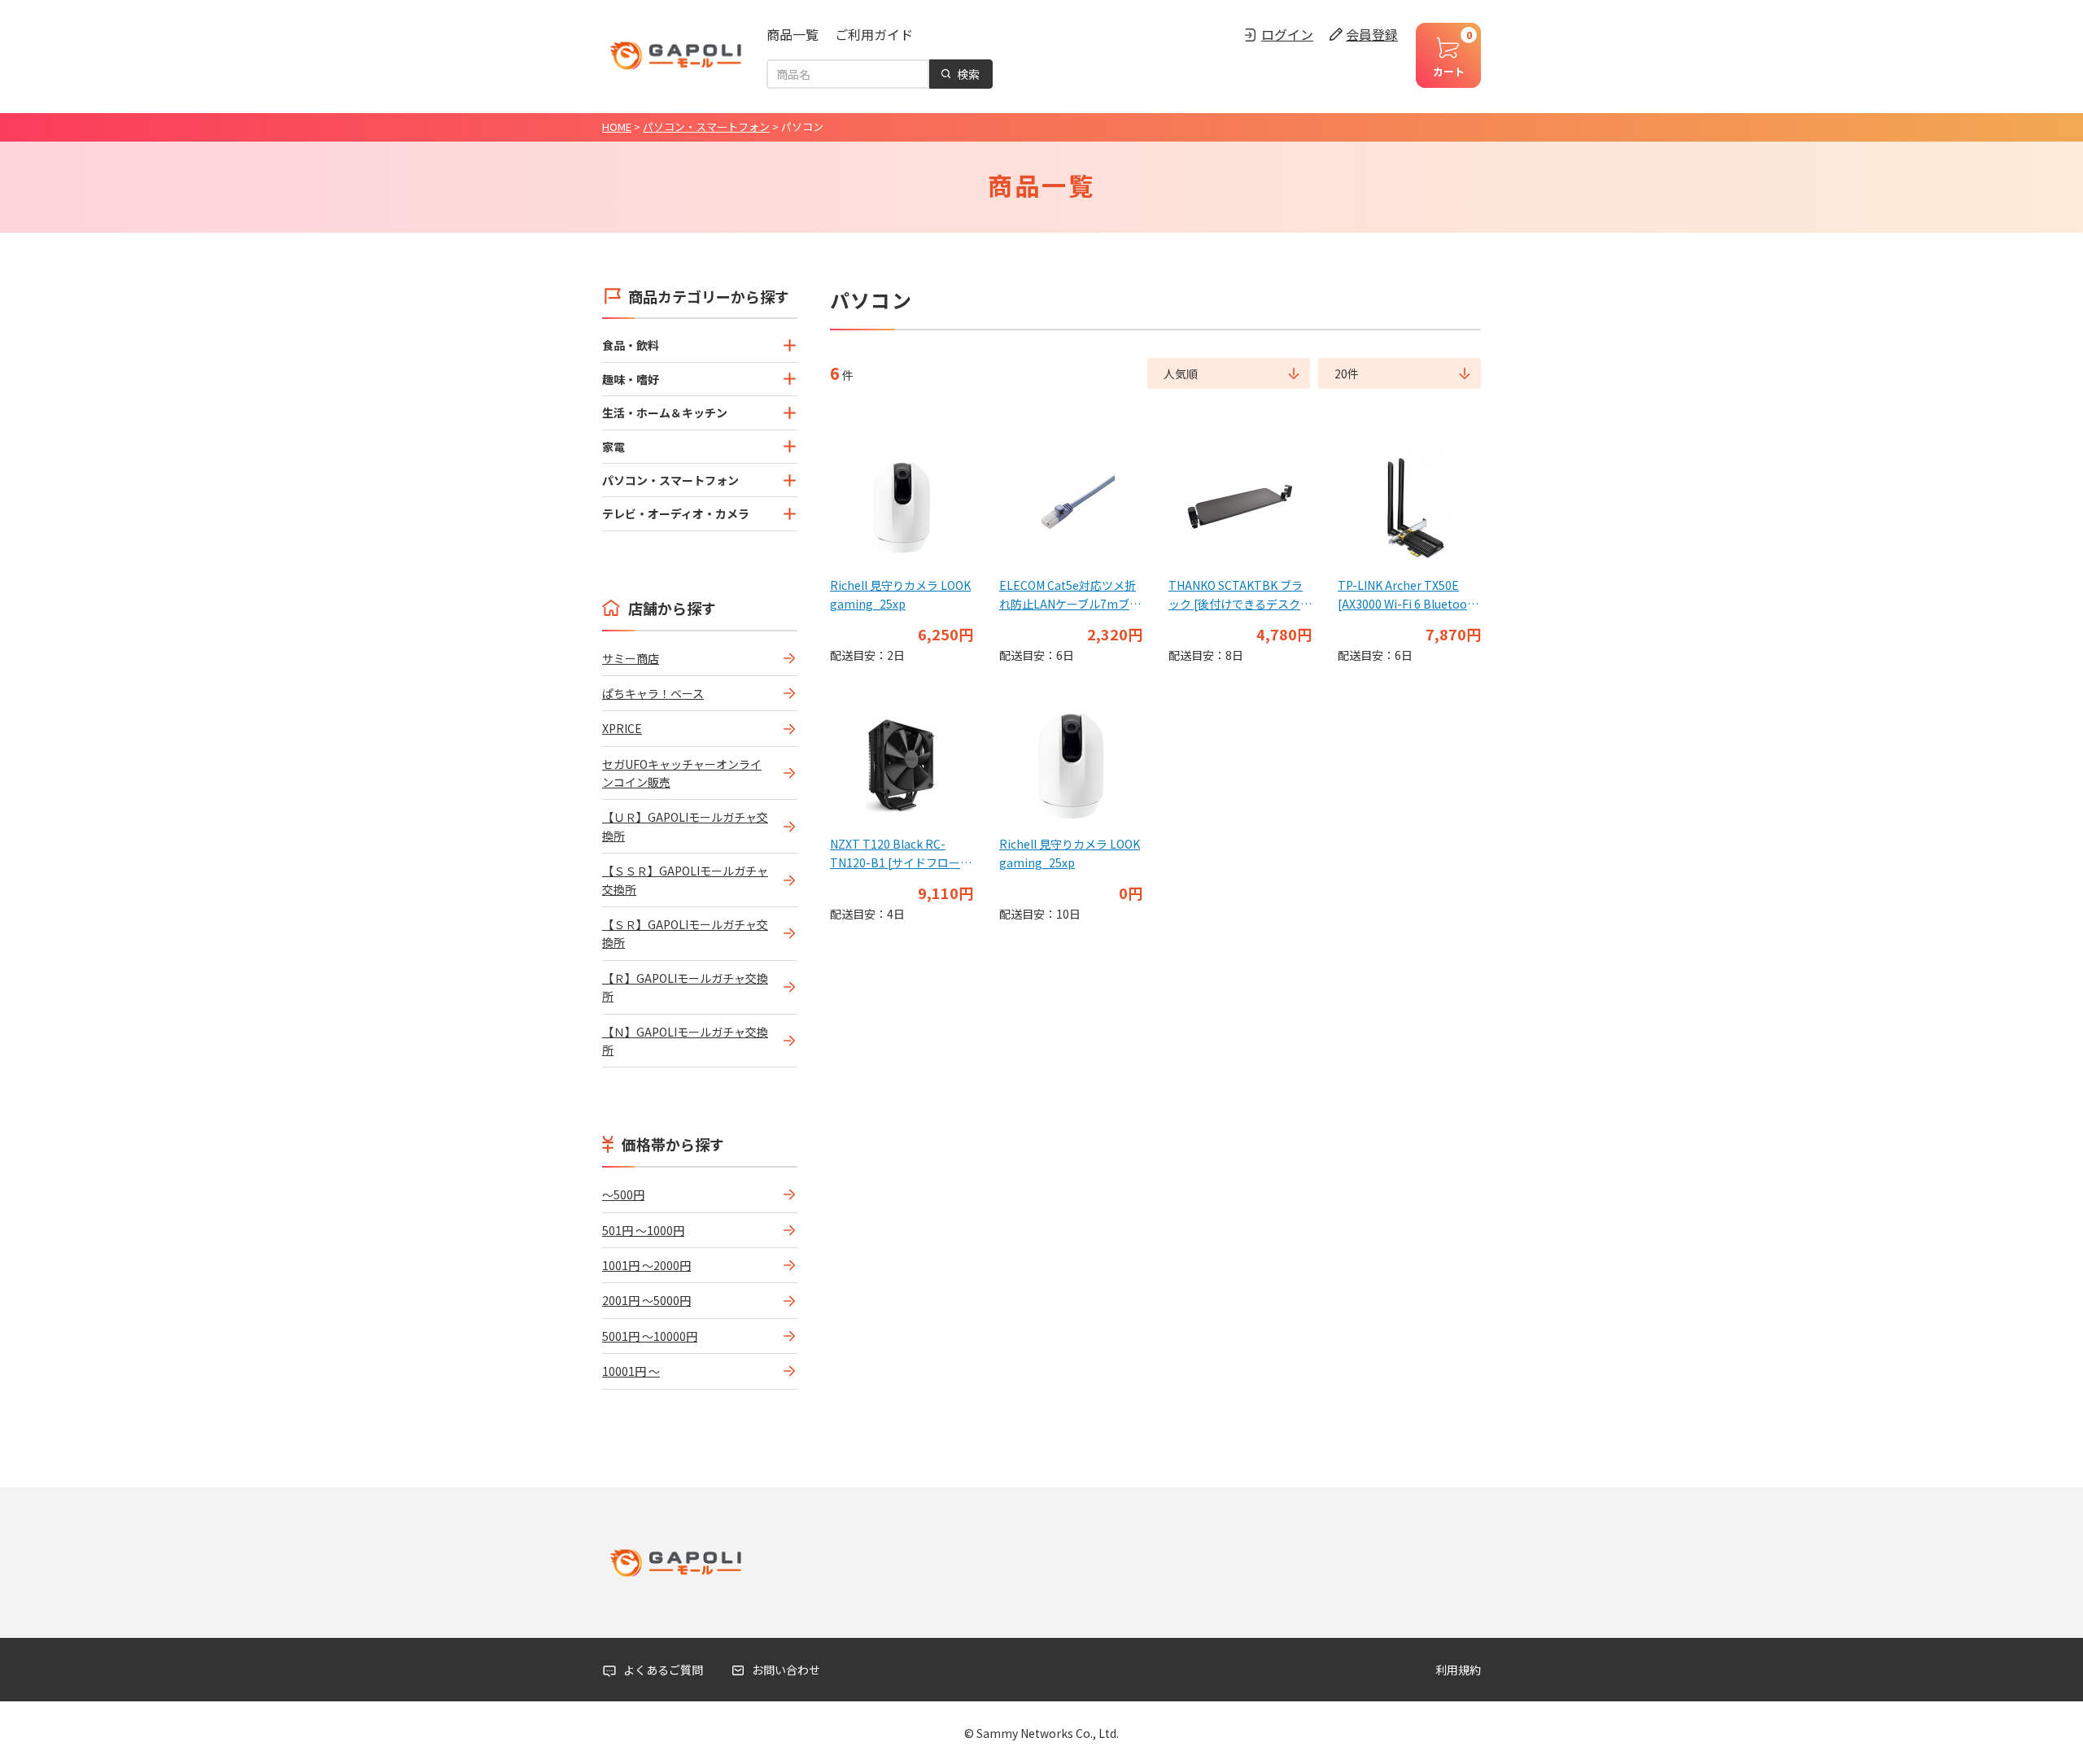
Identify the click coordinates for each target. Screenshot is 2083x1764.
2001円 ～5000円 (646, 1300)
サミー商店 (631, 658)
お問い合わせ (786, 1670)
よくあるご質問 (663, 1670)
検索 (968, 74)
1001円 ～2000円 (646, 1265)
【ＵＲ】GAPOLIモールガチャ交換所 (685, 826)
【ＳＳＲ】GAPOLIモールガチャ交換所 (685, 880)
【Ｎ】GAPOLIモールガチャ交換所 (685, 1041)
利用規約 (1458, 1670)
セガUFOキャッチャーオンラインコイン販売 (682, 773)
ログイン (1287, 34)
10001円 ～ (631, 1371)
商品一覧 (793, 34)
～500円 (623, 1194)
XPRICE (622, 728)
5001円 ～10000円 (650, 1336)
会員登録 (1372, 34)
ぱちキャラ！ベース (653, 693)
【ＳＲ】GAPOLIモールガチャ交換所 (685, 933)
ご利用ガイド (874, 34)
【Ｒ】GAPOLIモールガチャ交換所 (685, 987)
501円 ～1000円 (643, 1230)
